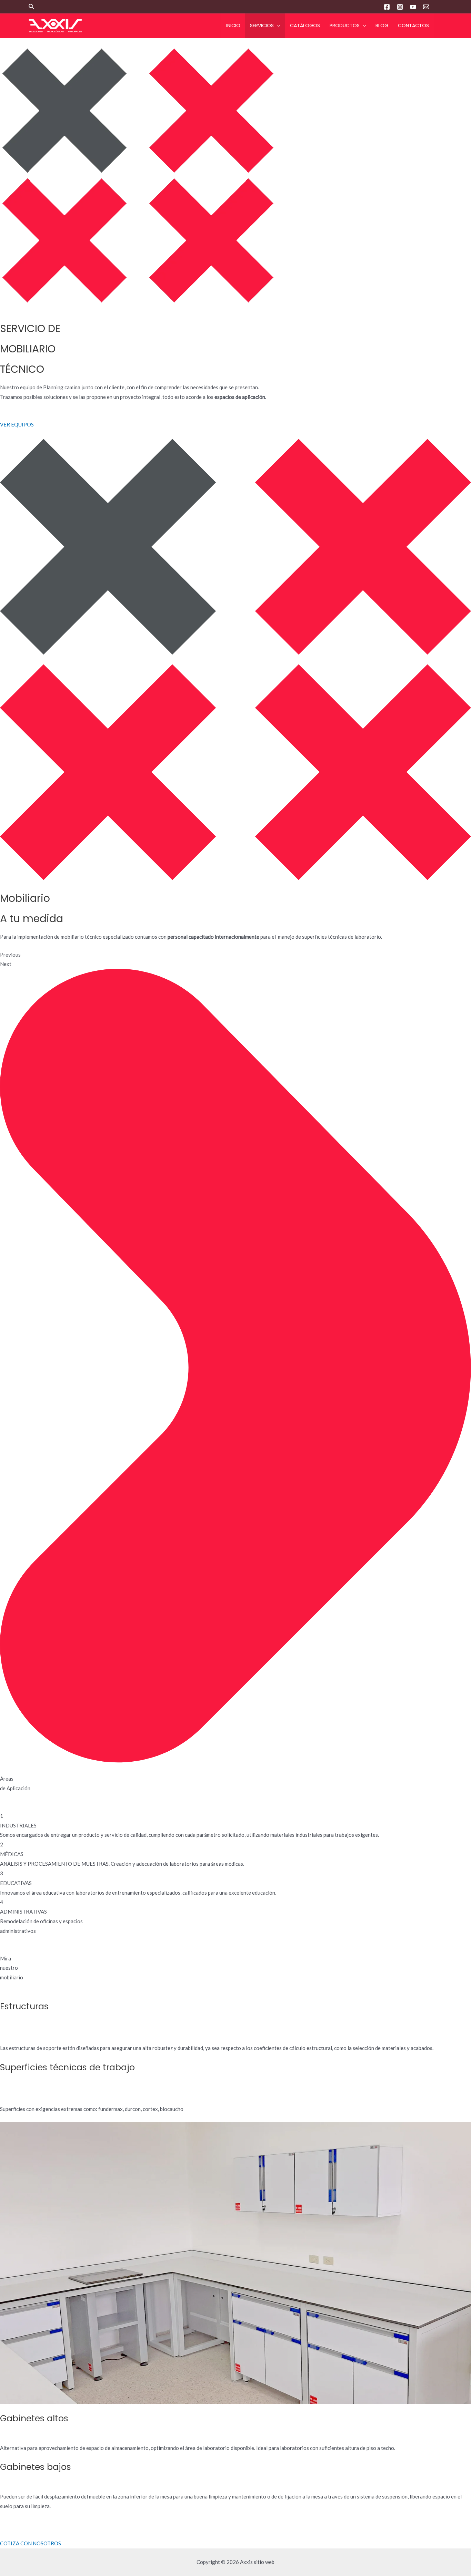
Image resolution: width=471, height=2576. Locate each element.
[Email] (426, 7)
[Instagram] (400, 7)
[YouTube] (413, 7)
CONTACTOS (413, 25)
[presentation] (277, 26)
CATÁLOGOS (305, 25)
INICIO (233, 25)
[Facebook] (387, 7)
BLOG (382, 25)
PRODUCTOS (345, 25)
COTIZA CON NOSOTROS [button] (31, 2543)
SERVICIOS (262, 25)
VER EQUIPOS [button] (17, 424)
